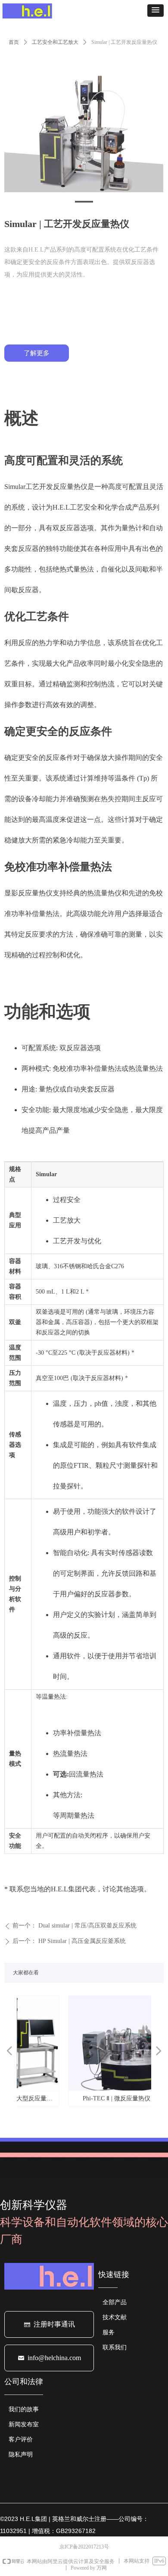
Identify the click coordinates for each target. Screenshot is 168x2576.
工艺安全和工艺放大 (55, 42)
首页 (14, 42)
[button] (156, 11)
